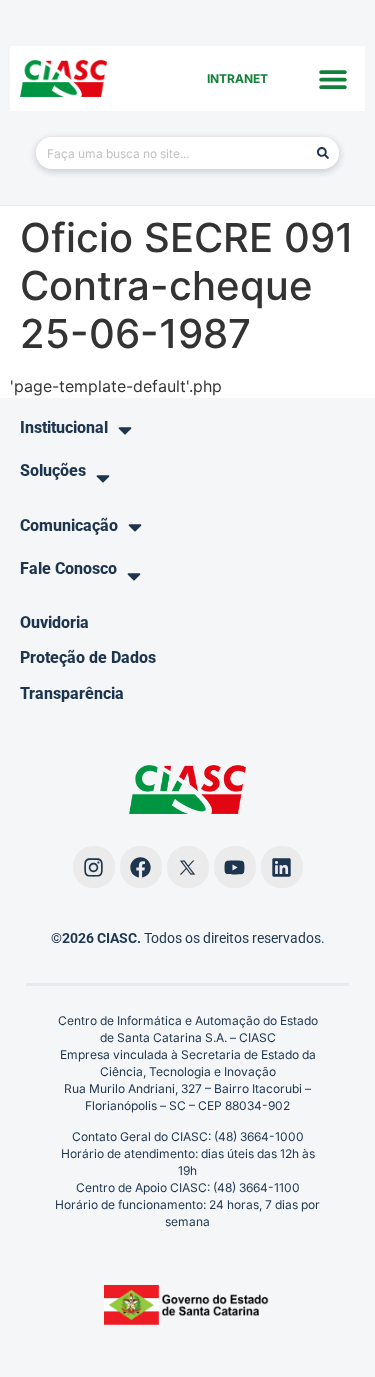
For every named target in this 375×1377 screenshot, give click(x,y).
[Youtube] (235, 867)
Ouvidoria (54, 622)
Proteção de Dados (88, 657)
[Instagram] (94, 867)
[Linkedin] (282, 867)
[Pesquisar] (323, 153)
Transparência (72, 693)
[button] (332, 78)
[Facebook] (141, 867)
